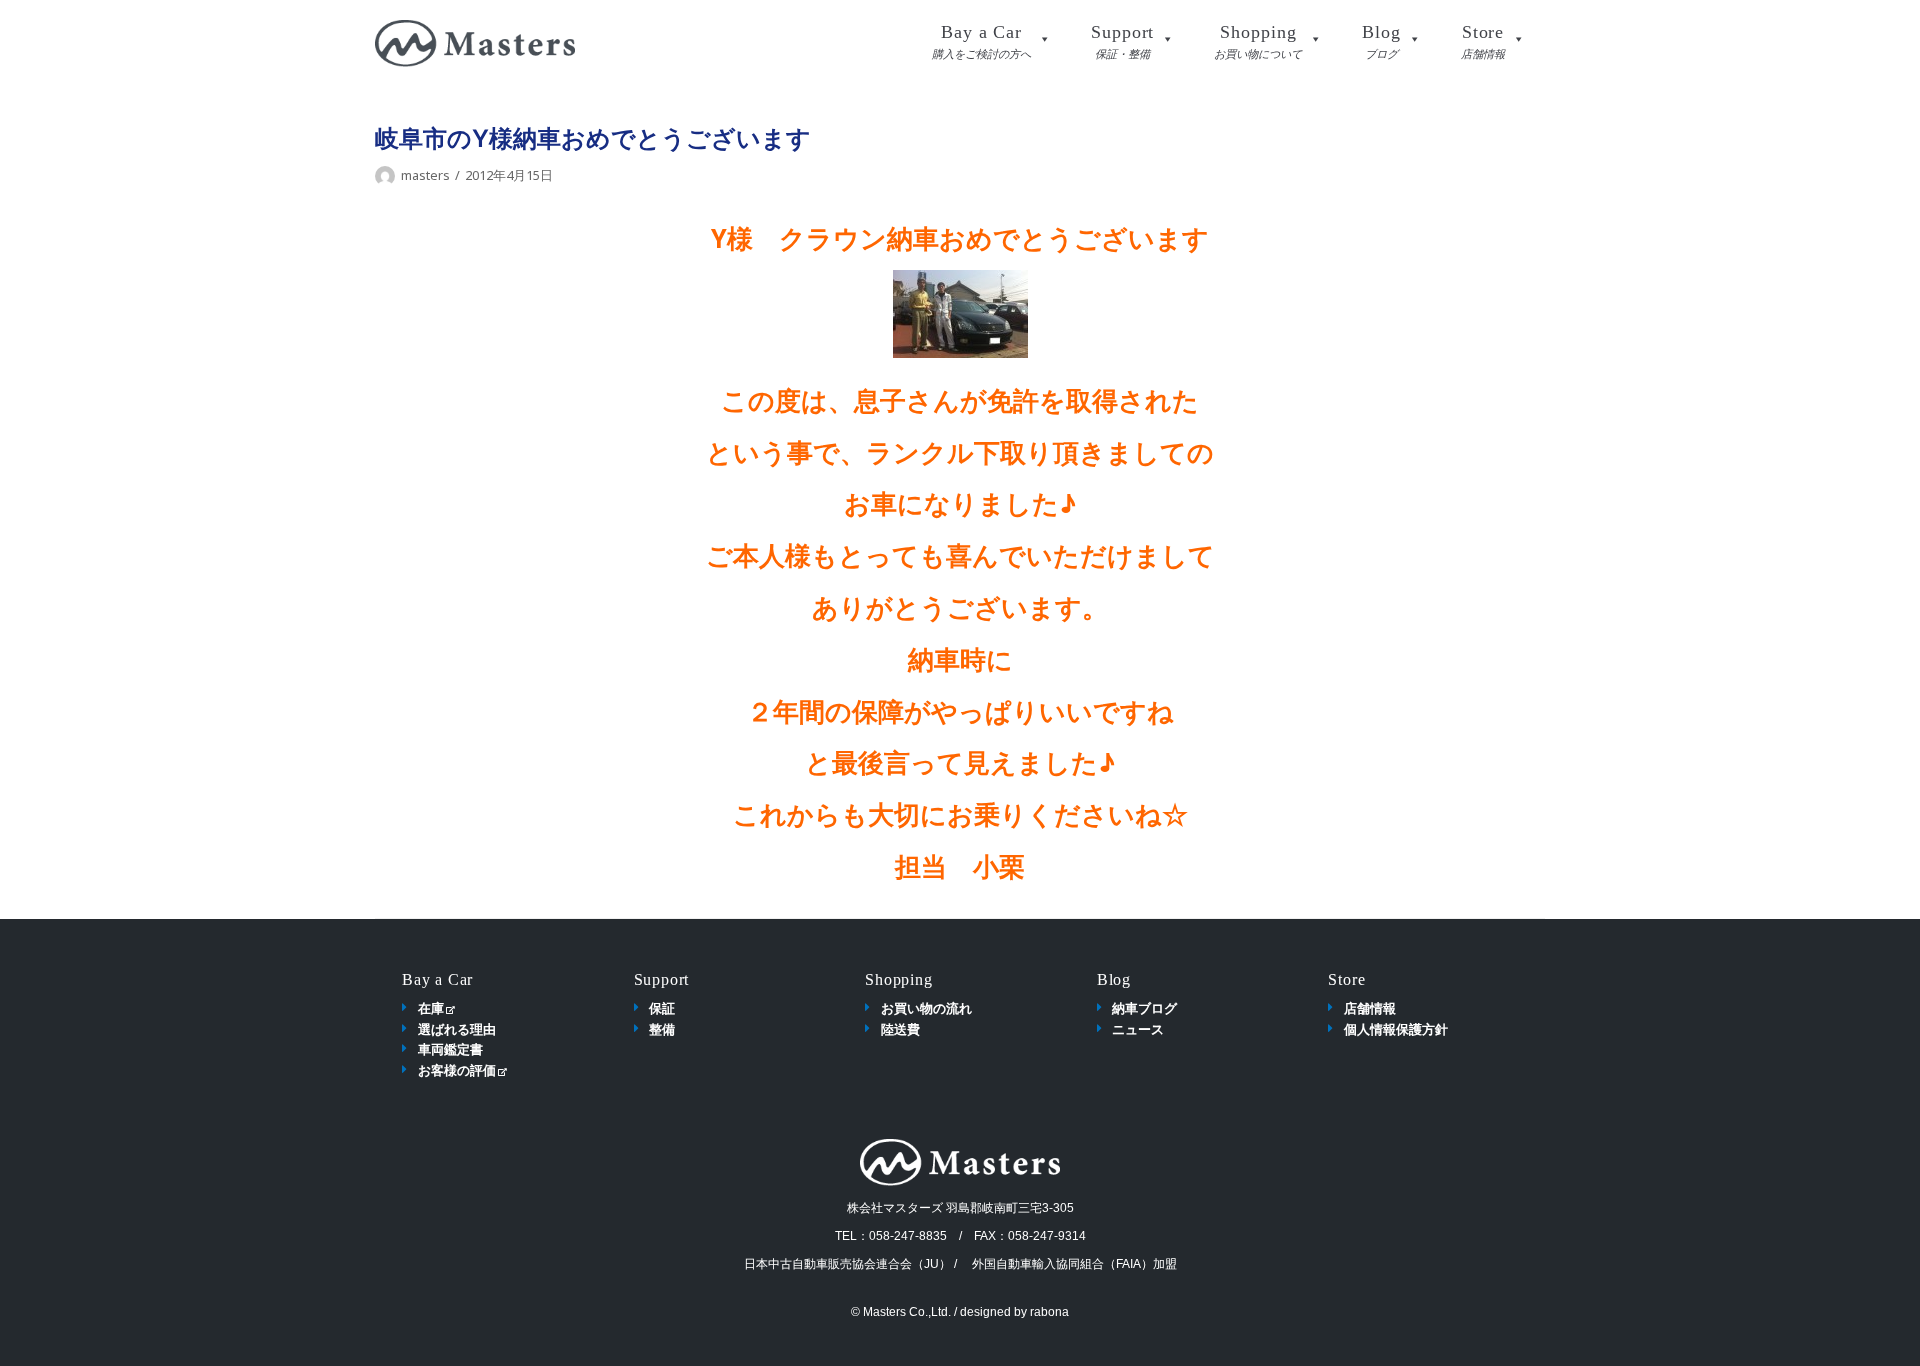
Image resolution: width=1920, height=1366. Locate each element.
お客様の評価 (457, 1070)
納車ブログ (1144, 1008)
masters (425, 175)
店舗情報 (1370, 1008)
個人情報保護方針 (1396, 1029)
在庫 (431, 1008)
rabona (1049, 1312)
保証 (662, 1008)
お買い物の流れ (926, 1008)
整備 (662, 1029)
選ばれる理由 (457, 1029)
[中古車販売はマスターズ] (475, 43)
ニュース (1138, 1029)
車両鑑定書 (450, 1049)
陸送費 (900, 1029)
